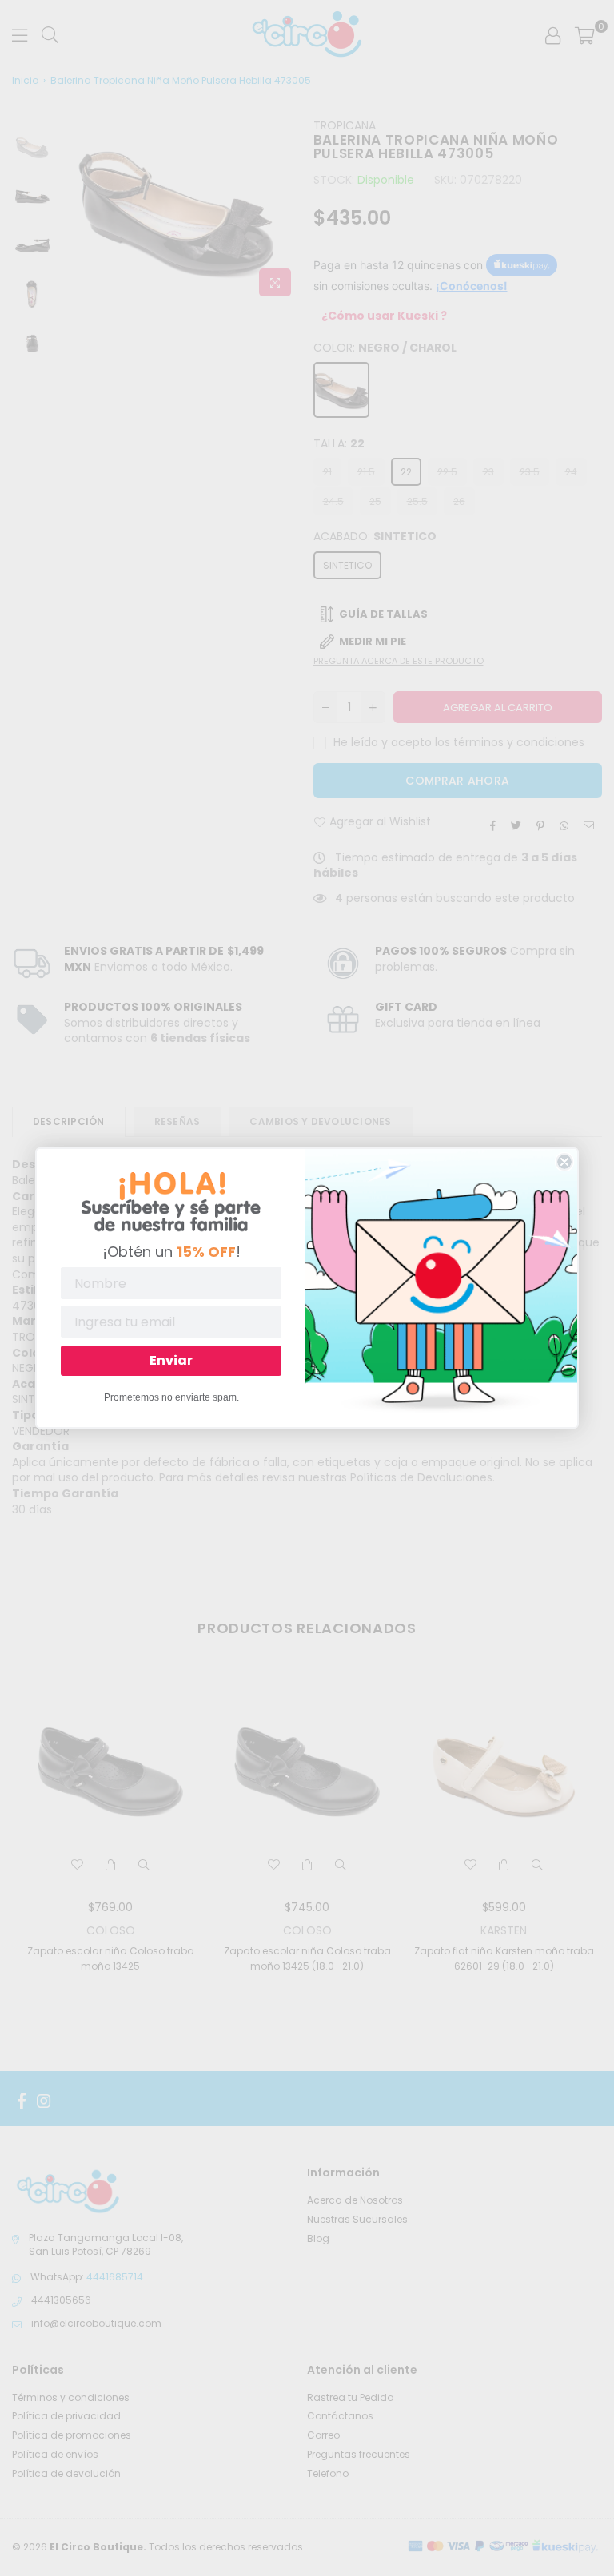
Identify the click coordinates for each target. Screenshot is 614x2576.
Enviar (171, 1360)
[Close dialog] (564, 1162)
